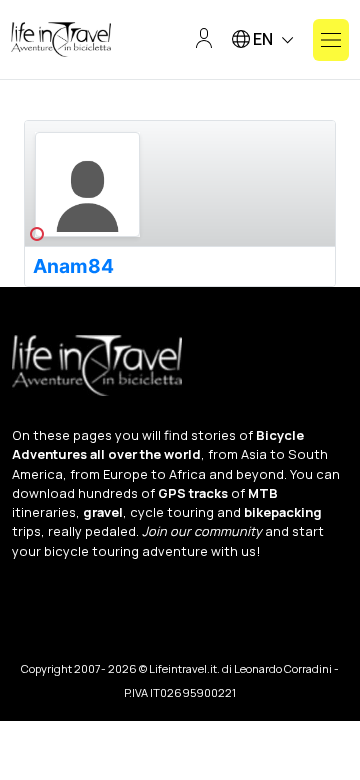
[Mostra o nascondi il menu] (331, 40)
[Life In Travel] (61, 40)
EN (263, 39)
